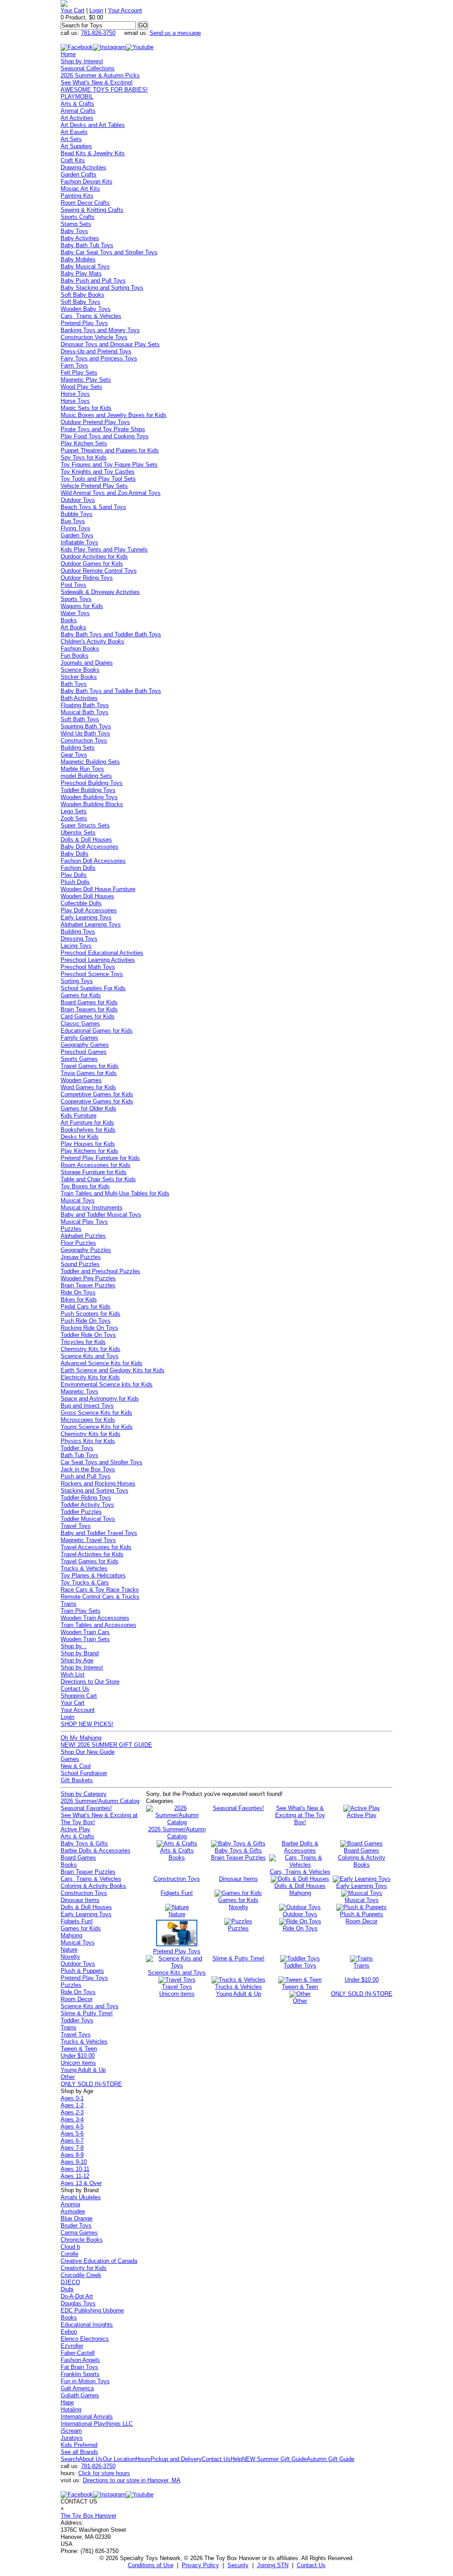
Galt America (77, 2388)
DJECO (70, 2282)
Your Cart (73, 10)
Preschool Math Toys (88, 967)
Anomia (70, 2204)
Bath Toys (74, 684)
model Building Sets (86, 776)
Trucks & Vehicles (84, 1568)
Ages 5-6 (72, 2134)
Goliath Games (80, 2395)
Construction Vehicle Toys (94, 337)
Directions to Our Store (90, 1682)
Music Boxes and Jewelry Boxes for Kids (113, 415)
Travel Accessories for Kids (96, 1547)
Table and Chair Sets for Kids (98, 1179)
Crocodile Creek (81, 2275)
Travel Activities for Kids (92, 1554)
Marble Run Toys (82, 769)
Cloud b (70, 2247)
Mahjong (71, 1935)
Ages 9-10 (74, 2162)
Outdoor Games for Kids (92, 564)
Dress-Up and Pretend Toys (96, 351)
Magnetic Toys (79, 1391)
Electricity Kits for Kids (90, 1377)
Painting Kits (77, 196)
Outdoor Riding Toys (87, 578)
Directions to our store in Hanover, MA (132, 2480)
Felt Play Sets (79, 373)
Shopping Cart (79, 1696)
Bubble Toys (77, 514)
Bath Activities (79, 698)
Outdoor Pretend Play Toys (95, 422)
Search (70, 2459)
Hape (67, 2402)
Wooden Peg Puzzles (88, 1278)
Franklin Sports (80, 2374)
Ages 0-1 (72, 2098)
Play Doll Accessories (89, 910)
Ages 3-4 (72, 2119)
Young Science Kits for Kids (97, 1427)
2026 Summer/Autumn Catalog (100, 1801)
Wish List (73, 1675)
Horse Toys (75, 394)
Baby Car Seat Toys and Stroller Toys (109, 252)
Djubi (67, 2289)
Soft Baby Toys (81, 302)
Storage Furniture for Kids (94, 1172)
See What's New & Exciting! (97, 82)
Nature (69, 1950)
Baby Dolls (75, 854)
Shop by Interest (82, 61)
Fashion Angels (80, 2360)
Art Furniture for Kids (87, 1123)
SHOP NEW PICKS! (87, 1724)
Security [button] (238, 2565)
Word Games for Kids (88, 1087)
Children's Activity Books (92, 641)
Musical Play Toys (84, 1222)
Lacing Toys (76, 946)
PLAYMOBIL (77, 97)
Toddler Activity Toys (87, 1505)
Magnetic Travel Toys (88, 1540)
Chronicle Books (82, 2240)
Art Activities (77, 118)
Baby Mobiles (78, 259)
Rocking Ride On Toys (89, 1328)
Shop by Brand (80, 1653)
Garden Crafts (79, 174)
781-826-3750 (98, 33)
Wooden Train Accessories (95, 1618)
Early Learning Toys (86, 917)
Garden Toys (77, 535)
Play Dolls (74, 875)
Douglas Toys (78, 2303)
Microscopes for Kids (88, 1420)
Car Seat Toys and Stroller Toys (102, 1462)
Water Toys (75, 613)
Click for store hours (104, 2473)
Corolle (69, 2254)
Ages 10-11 (75, 2169)
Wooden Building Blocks (92, 804)
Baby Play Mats (81, 274)
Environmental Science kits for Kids (107, 1384)
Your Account (125, 10)
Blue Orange (77, 2218)
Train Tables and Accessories (98, 1625)
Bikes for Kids (79, 1299)
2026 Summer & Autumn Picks (100, 75)
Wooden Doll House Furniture (98, 889)
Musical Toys (78, 1200)
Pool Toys (73, 585)
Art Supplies (76, 146)
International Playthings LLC (97, 2424)
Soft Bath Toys (80, 719)
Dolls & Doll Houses (86, 840)
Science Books (80, 670)
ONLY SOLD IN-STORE (91, 2084)
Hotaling (71, 2409)
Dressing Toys (79, 939)
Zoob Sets (74, 818)
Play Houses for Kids (88, 1144)
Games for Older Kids (88, 1108)
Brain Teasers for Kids (89, 1009)
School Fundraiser (84, 1773)
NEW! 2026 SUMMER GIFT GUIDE (106, 1745)
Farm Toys (74, 366)
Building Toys (78, 932)
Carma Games (79, 2233)
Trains (69, 1604)
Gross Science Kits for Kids (96, 1413)
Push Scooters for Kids (90, 1314)
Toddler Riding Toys (86, 1498)
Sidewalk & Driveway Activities (100, 592)
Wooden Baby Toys (86, 309)
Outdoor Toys (78, 500)
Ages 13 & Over (81, 2183)
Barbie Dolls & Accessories (96, 1851)
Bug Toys (73, 521)
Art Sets (71, 139)
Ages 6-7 (72, 2141)
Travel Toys (76, 1526)
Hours (143, 2459)
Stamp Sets (76, 224)
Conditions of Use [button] (151, 2565)
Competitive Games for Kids (97, 1094)
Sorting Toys (77, 981)
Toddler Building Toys (88, 790)
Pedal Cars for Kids (86, 1307)
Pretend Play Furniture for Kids (100, 1158)
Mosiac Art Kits (80, 189)
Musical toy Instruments (92, 1208)
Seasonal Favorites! (86, 1808)
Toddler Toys (77, 1448)
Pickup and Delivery (176, 2459)
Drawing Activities (83, 167)
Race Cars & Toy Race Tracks (100, 1590)
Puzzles (71, 1229)
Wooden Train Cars (85, 1632)
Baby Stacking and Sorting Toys (102, 288)
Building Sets (78, 748)
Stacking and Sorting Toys (94, 1491)
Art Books (73, 627)
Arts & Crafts (77, 104)
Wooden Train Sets (85, 1639)
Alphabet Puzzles (83, 1236)
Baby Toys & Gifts (84, 1843)
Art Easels (74, 132)
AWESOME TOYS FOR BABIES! (104, 90)
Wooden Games (81, 1080)
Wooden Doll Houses (87, 896)
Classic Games (80, 1024)
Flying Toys (75, 528)
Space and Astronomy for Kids (100, 1399)
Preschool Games (84, 1052)
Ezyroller (72, 2346)
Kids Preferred (79, 2445)
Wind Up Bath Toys (85, 733)
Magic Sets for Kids (86, 408)
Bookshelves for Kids (88, 1130)
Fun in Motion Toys (85, 2381)
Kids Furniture (79, 1116)
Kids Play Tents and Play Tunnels (104, 549)
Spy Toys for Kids (84, 457)
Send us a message (175, 33)
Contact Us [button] (311, 2565)
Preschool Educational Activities (102, 953)
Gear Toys (74, 755)
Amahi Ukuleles (81, 2197)
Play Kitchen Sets (84, 443)
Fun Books (75, 656)
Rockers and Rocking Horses (98, 1483)
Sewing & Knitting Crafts (92, 210)
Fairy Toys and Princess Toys (99, 358)
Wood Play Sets (81, 387)
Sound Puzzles (80, 1264)
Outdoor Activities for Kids (94, 557)
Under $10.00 (78, 2056)
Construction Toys (84, 741)
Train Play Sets (81, 1611)
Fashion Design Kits (86, 182)
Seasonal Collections (88, 68)
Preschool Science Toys (92, 974)
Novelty (70, 1957)
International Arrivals (87, 2417)
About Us (91, 2459)
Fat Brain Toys (79, 2367)
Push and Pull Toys (86, 1476)
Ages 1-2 (72, 2105)
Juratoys (72, 2438)
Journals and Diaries (87, 663)
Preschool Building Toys (92, 783)
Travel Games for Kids (90, 1066)
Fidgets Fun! (77, 1921)
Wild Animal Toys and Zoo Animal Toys (111, 493)
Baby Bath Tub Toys (87, 245)
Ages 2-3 (72, 2112)
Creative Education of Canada (99, 2261)
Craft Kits (73, 160)
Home (68, 54)
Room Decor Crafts (85, 203)
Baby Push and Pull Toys (93, 281)
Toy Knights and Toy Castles (98, 472)
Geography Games (85, 1045)
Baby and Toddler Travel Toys (99, 1533)
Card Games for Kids (88, 1016)
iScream (71, 2431)
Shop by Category (84, 1794)
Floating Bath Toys (85, 705)
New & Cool (76, 1766)
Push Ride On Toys (86, 1321)
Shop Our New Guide (88, 1752)
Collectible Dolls (81, 903)
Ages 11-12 (75, 2176)
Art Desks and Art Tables (93, 125)
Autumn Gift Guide (330, 2459)
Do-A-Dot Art (77, 2296)
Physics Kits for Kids (88, 1441)
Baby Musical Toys (85, 266)
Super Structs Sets (85, 825)
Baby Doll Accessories (90, 847)
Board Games (78, 1858)
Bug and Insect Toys (87, 1406)
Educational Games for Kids (97, 1031)
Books (69, 620)
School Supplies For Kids (93, 988)
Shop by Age (77, 1660)
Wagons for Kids (82, 606)
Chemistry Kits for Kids (90, 1349)
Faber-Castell (78, 2353)
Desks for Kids (80, 1137)
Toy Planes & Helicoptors (93, 1575)
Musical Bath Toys (84, 712)
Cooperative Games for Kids (97, 1101)
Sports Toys (76, 599)
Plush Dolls (75, 882)
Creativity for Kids (84, 2268)
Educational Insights (87, 2325)
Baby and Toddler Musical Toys (101, 1215)
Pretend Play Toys (84, 323)
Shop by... (74, 1646)
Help (236, 2459)
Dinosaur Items (80, 1900)
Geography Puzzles (86, 1250)
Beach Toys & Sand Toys (93, 507)
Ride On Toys (78, 1292)
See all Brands (79, 2452)
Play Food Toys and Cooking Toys (105, 436)
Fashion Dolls (78, 868)
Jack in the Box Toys (88, 1469)
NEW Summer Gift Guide (274, 2459)
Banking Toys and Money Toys (100, 330)
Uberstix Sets (78, 833)
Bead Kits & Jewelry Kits (93, 153)
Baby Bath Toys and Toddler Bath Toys (111, 634)
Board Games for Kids (89, 1002)
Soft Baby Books (83, 295)
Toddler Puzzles (81, 1512)
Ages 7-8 (72, 2148)
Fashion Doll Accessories (93, 861)
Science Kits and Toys (90, 1356)
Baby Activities (80, 238)
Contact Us (75, 1689)
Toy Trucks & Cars (85, 1583)
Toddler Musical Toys (88, 1519)
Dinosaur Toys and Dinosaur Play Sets (110, 344)
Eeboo (69, 2332)
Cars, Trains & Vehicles (91, 316)
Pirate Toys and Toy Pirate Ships (103, 429)
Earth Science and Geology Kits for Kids (113, 1370)
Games (70, 1759)
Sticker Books (79, 677)
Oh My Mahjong (81, 1738)
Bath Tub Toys (79, 1455)
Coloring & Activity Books (93, 1886)
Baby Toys (74, 231)
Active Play (75, 1829)
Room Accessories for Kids (96, 1165)
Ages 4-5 (72, 2126)
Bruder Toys (76, 2226)
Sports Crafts (78, 217)
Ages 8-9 (72, 2155)
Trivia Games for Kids (89, 1073)
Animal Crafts (78, 111)
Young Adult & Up (83, 2070)
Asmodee (73, 2211)
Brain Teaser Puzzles (88, 1285)
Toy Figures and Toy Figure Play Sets (109, 465)
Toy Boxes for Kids (85, 1186)
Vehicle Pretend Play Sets (94, 486)
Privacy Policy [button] (200, 2565)
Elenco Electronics (85, 2339)
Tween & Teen (79, 2049)
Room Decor (77, 1999)
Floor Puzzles (78, 1243)
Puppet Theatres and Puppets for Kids (110, 450)
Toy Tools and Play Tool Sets (98, 479)
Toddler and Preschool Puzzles (100, 1271)
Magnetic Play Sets (86, 380)
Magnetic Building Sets (90, 762)
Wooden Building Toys (89, 797)
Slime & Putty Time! (87, 2013)
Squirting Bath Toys (86, 726)
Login (96, 10)
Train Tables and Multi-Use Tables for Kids (115, 1193)
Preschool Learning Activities (98, 960)
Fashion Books (80, 649)
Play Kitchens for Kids (89, 1151)
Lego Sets (74, 811)
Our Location (119, 2459)
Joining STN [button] (273, 2565)
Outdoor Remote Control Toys (99, 571)
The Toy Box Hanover (88, 2516)
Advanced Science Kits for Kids (102, 1363)
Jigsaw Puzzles (81, 1257)
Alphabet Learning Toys (91, 924)
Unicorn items (78, 2063)
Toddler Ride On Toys (88, 1335)
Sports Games (79, 1059)
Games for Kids (81, 995)
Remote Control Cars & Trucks (100, 1597)
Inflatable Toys (79, 542)
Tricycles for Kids (83, 1342)
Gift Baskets (77, 1780)
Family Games (79, 1038)
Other (68, 2077)
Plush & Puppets (82, 1971)
